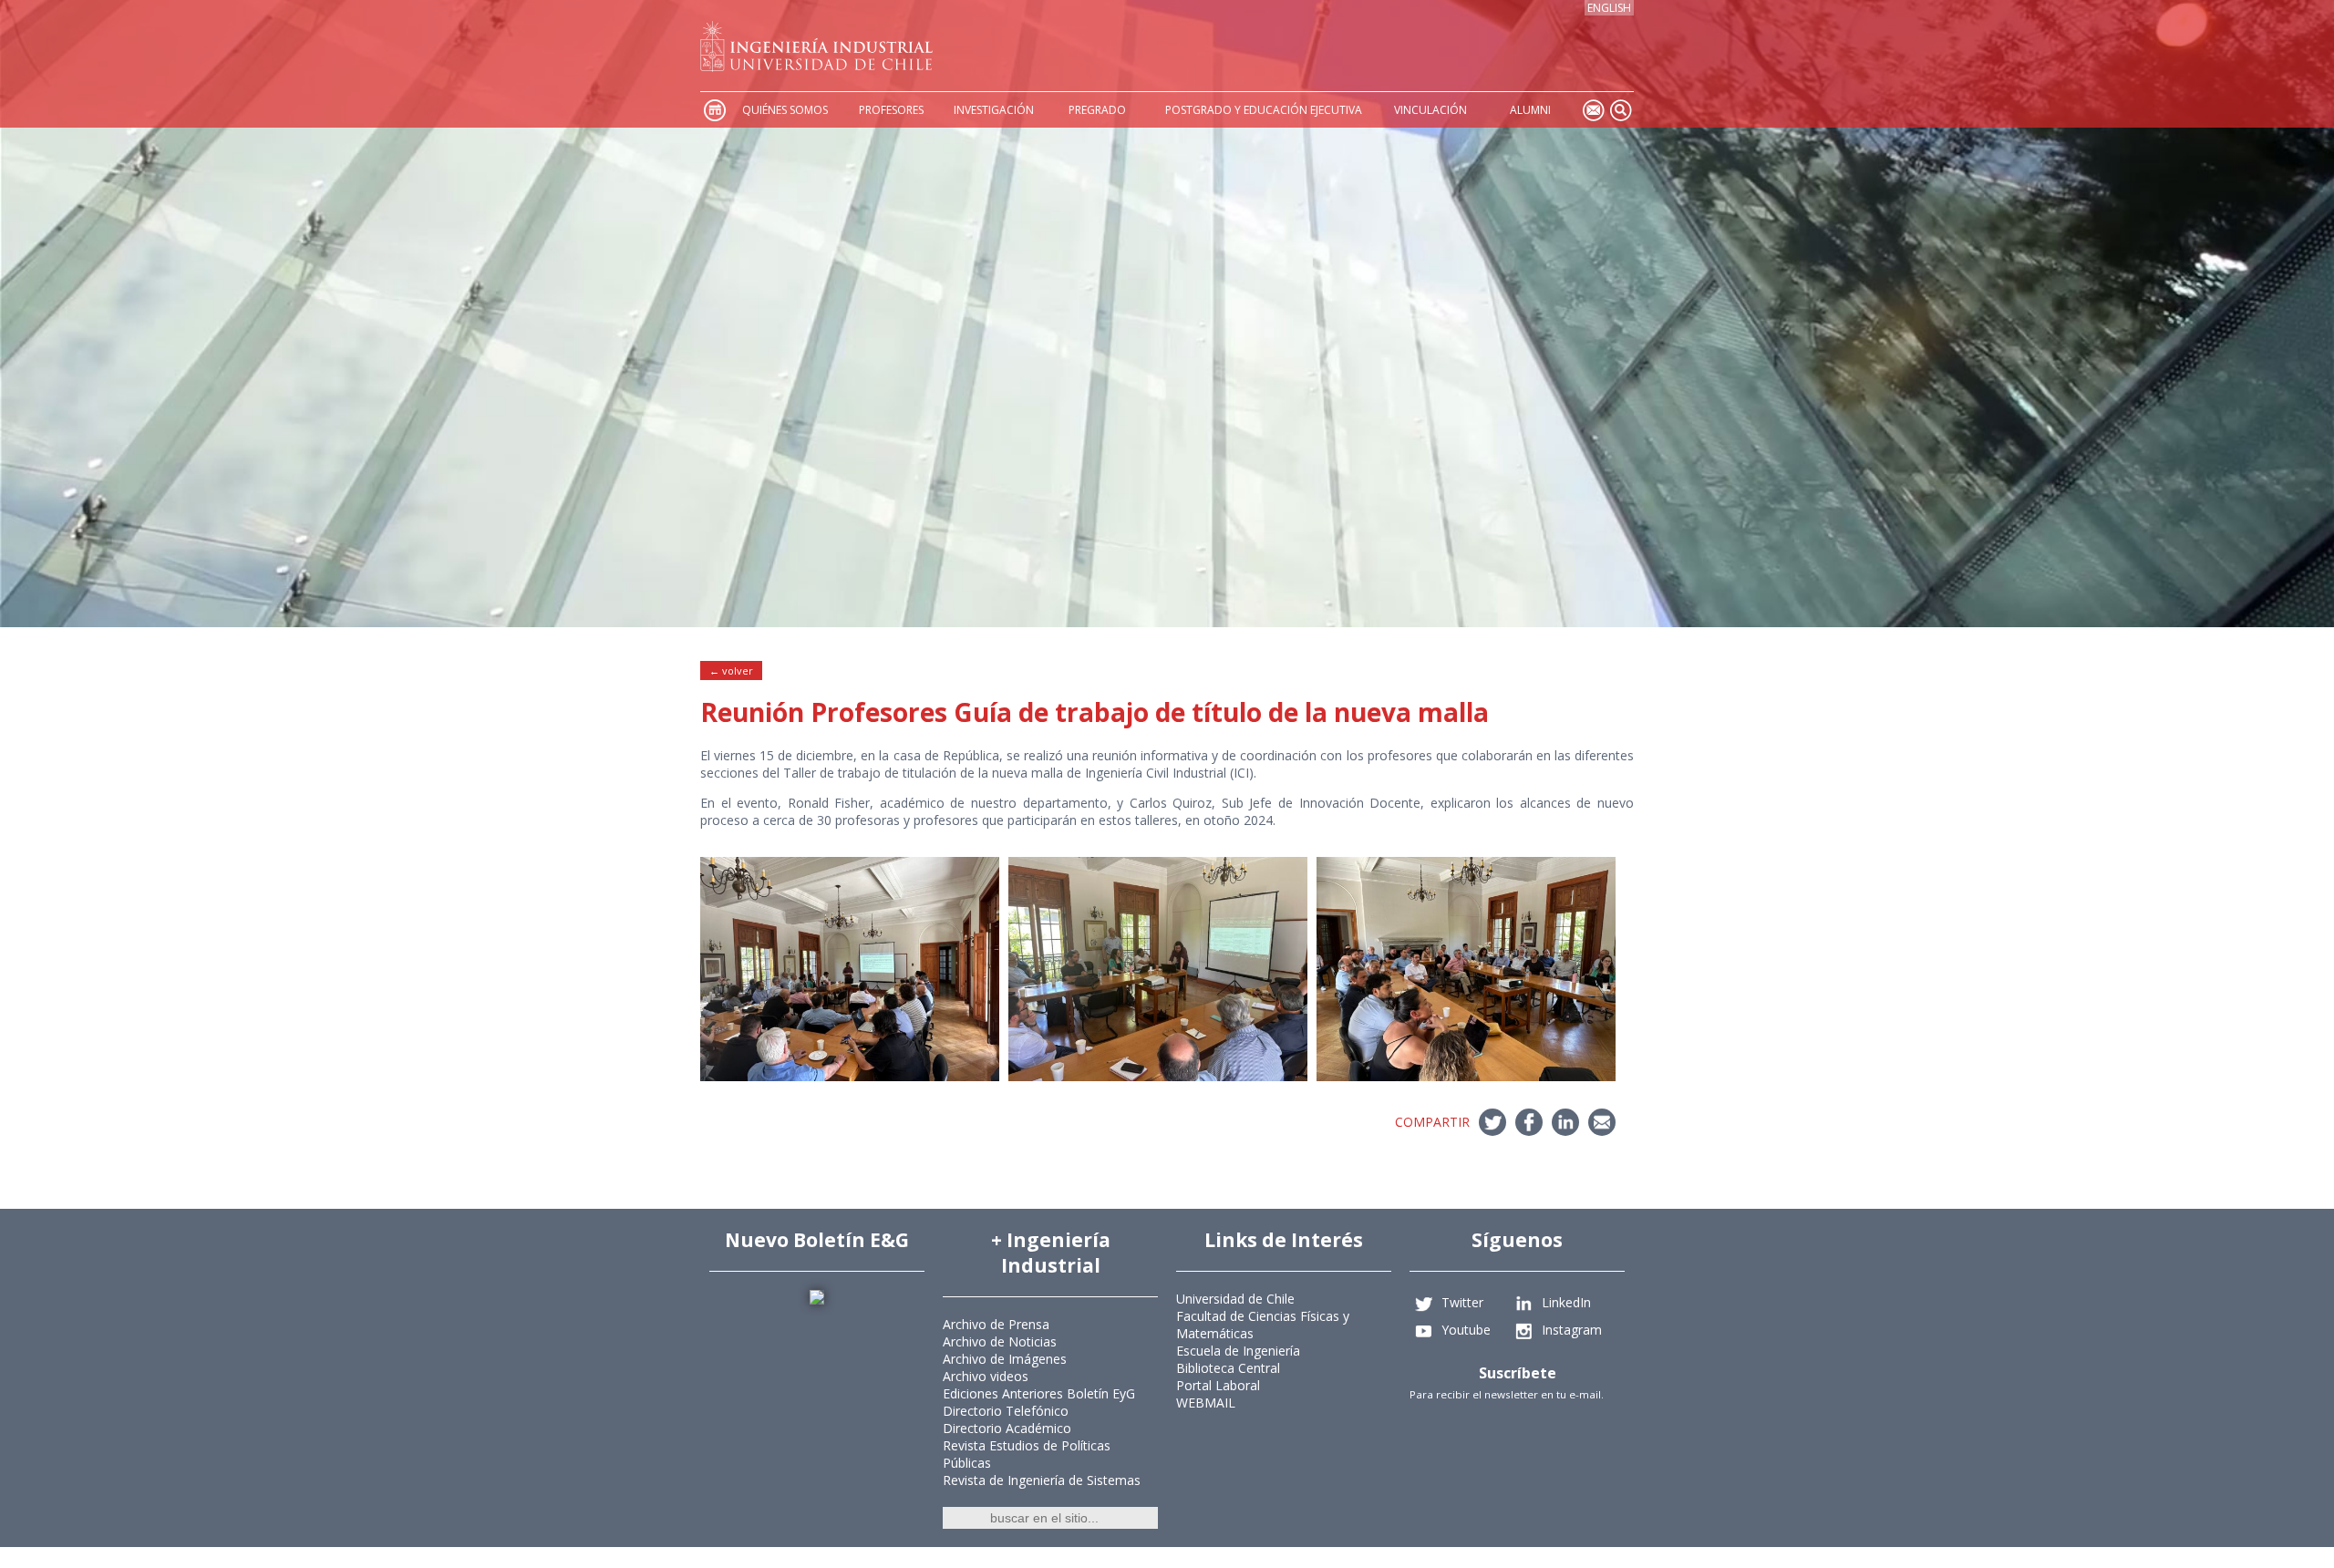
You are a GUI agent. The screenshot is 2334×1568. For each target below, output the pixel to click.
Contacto (1593, 110)
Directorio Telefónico (1006, 1411)
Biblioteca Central (1228, 1368)
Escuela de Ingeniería (1238, 1351)
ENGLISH (1609, 8)
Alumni (1530, 110)
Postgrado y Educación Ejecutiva (1264, 110)
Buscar (1620, 110)
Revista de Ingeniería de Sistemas (1042, 1480)
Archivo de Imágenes (1005, 1359)
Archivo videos (986, 1376)
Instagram (1572, 1329)
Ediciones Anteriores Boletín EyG (1039, 1393)
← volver (731, 671)
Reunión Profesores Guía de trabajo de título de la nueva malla (1095, 712)
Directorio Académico (1007, 1428)
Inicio (714, 110)
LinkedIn (1566, 1301)
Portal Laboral (1218, 1385)
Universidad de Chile (1235, 1299)
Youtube (1466, 1329)
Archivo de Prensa (996, 1324)
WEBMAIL (1206, 1403)
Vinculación (1430, 110)
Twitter (1462, 1301)
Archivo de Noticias (1000, 1341)
